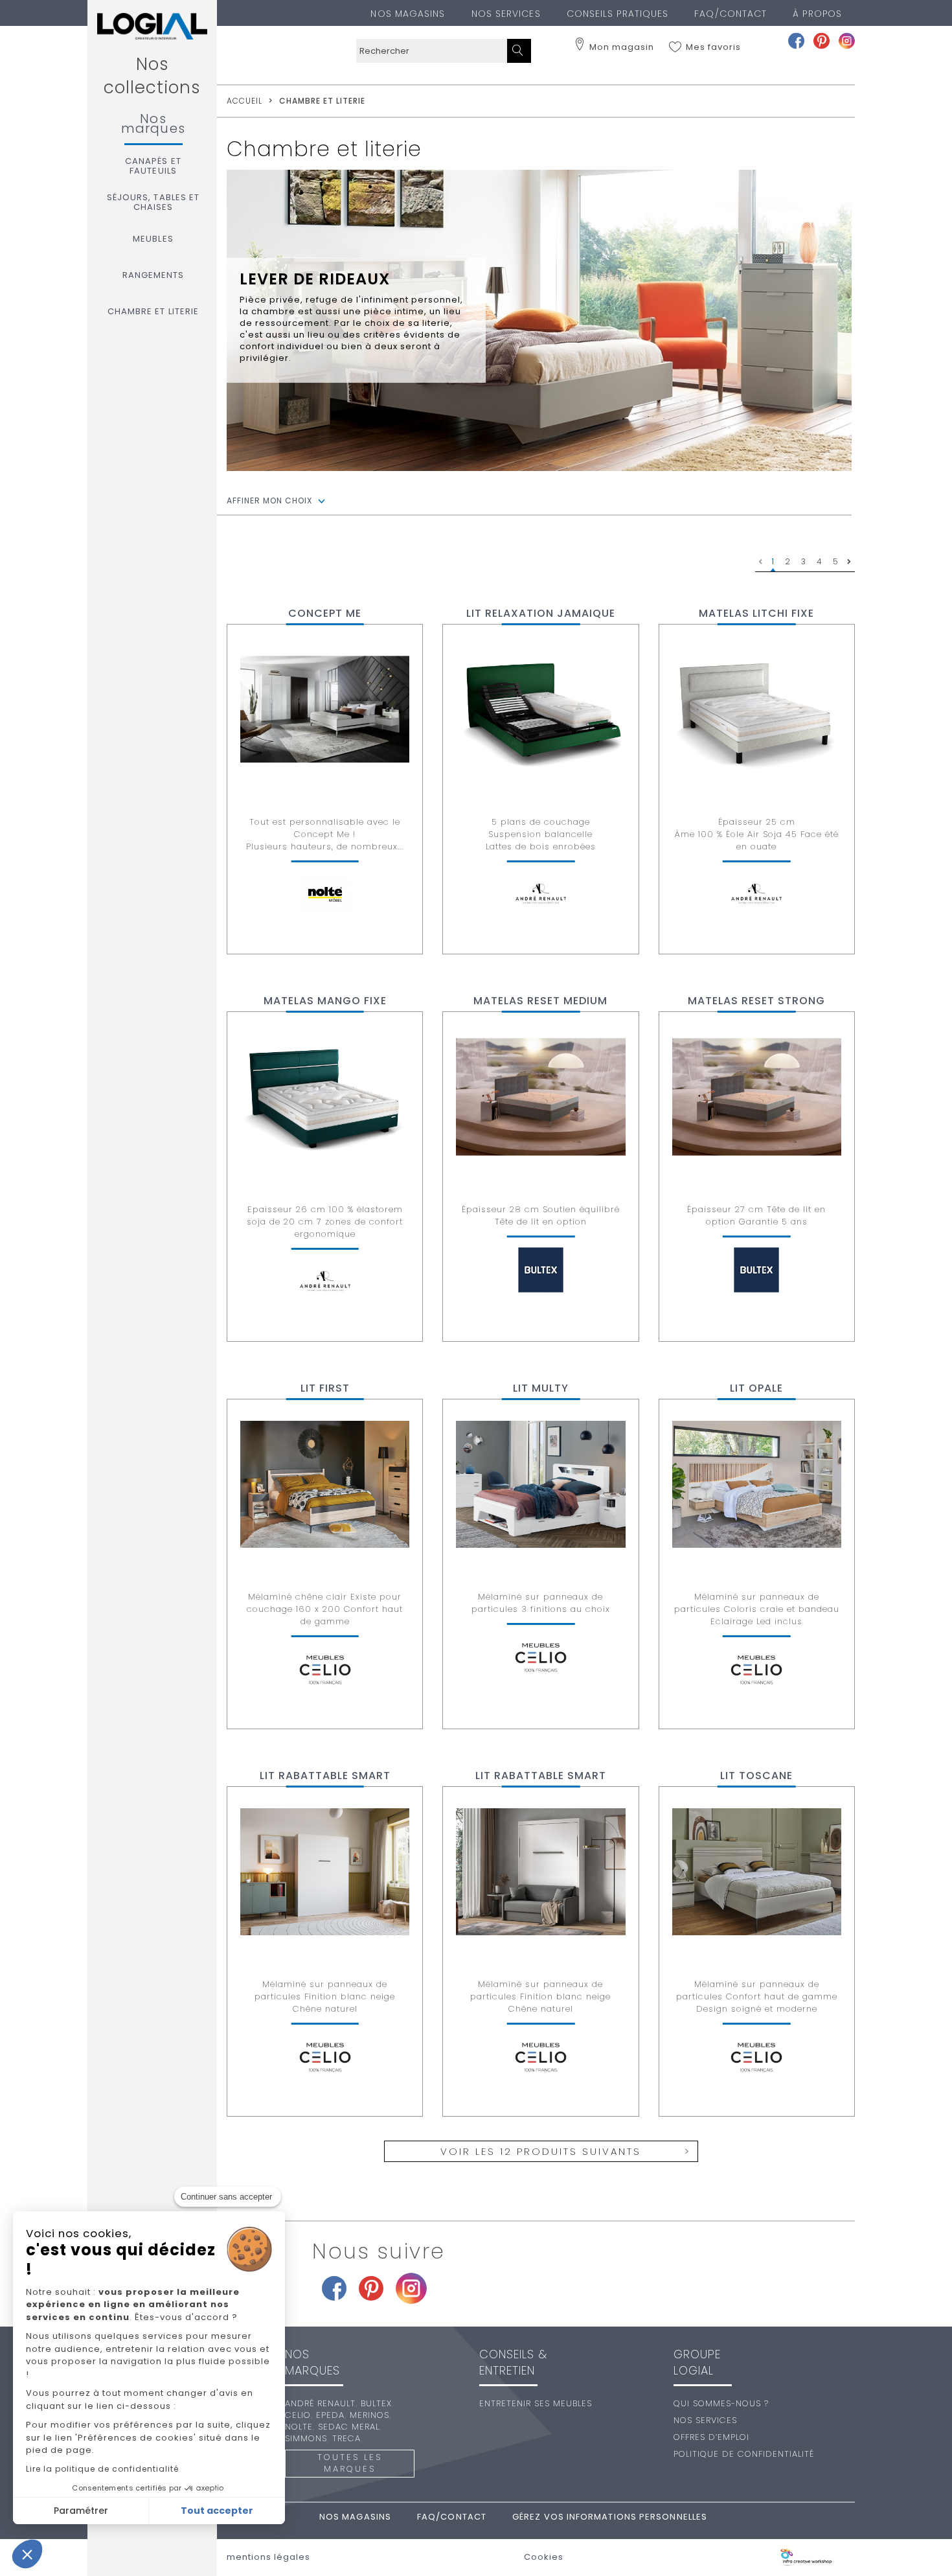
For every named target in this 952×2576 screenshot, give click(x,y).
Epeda (330, 2415)
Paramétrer (81, 2511)
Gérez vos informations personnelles (610, 2517)
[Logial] (152, 26)
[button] (27, 2554)
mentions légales (268, 2557)
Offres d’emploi (711, 2437)
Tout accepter (217, 2511)
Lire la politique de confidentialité (102, 2469)
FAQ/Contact (731, 14)
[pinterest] (822, 40)
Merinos (369, 2415)
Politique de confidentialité (744, 2454)
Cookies (544, 2557)
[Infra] (806, 2558)
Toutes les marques (350, 2463)
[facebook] (796, 40)
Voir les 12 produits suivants (541, 2151)
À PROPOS (817, 14)
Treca (346, 2438)
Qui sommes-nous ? (721, 2403)
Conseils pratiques (618, 14)
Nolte (299, 2427)
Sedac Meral (349, 2427)
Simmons (306, 2438)
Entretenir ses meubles (536, 2403)
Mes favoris (713, 47)
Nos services (506, 14)
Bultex (376, 2403)
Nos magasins (408, 14)
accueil (244, 101)
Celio (298, 2415)
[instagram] (847, 40)
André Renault (320, 2403)
